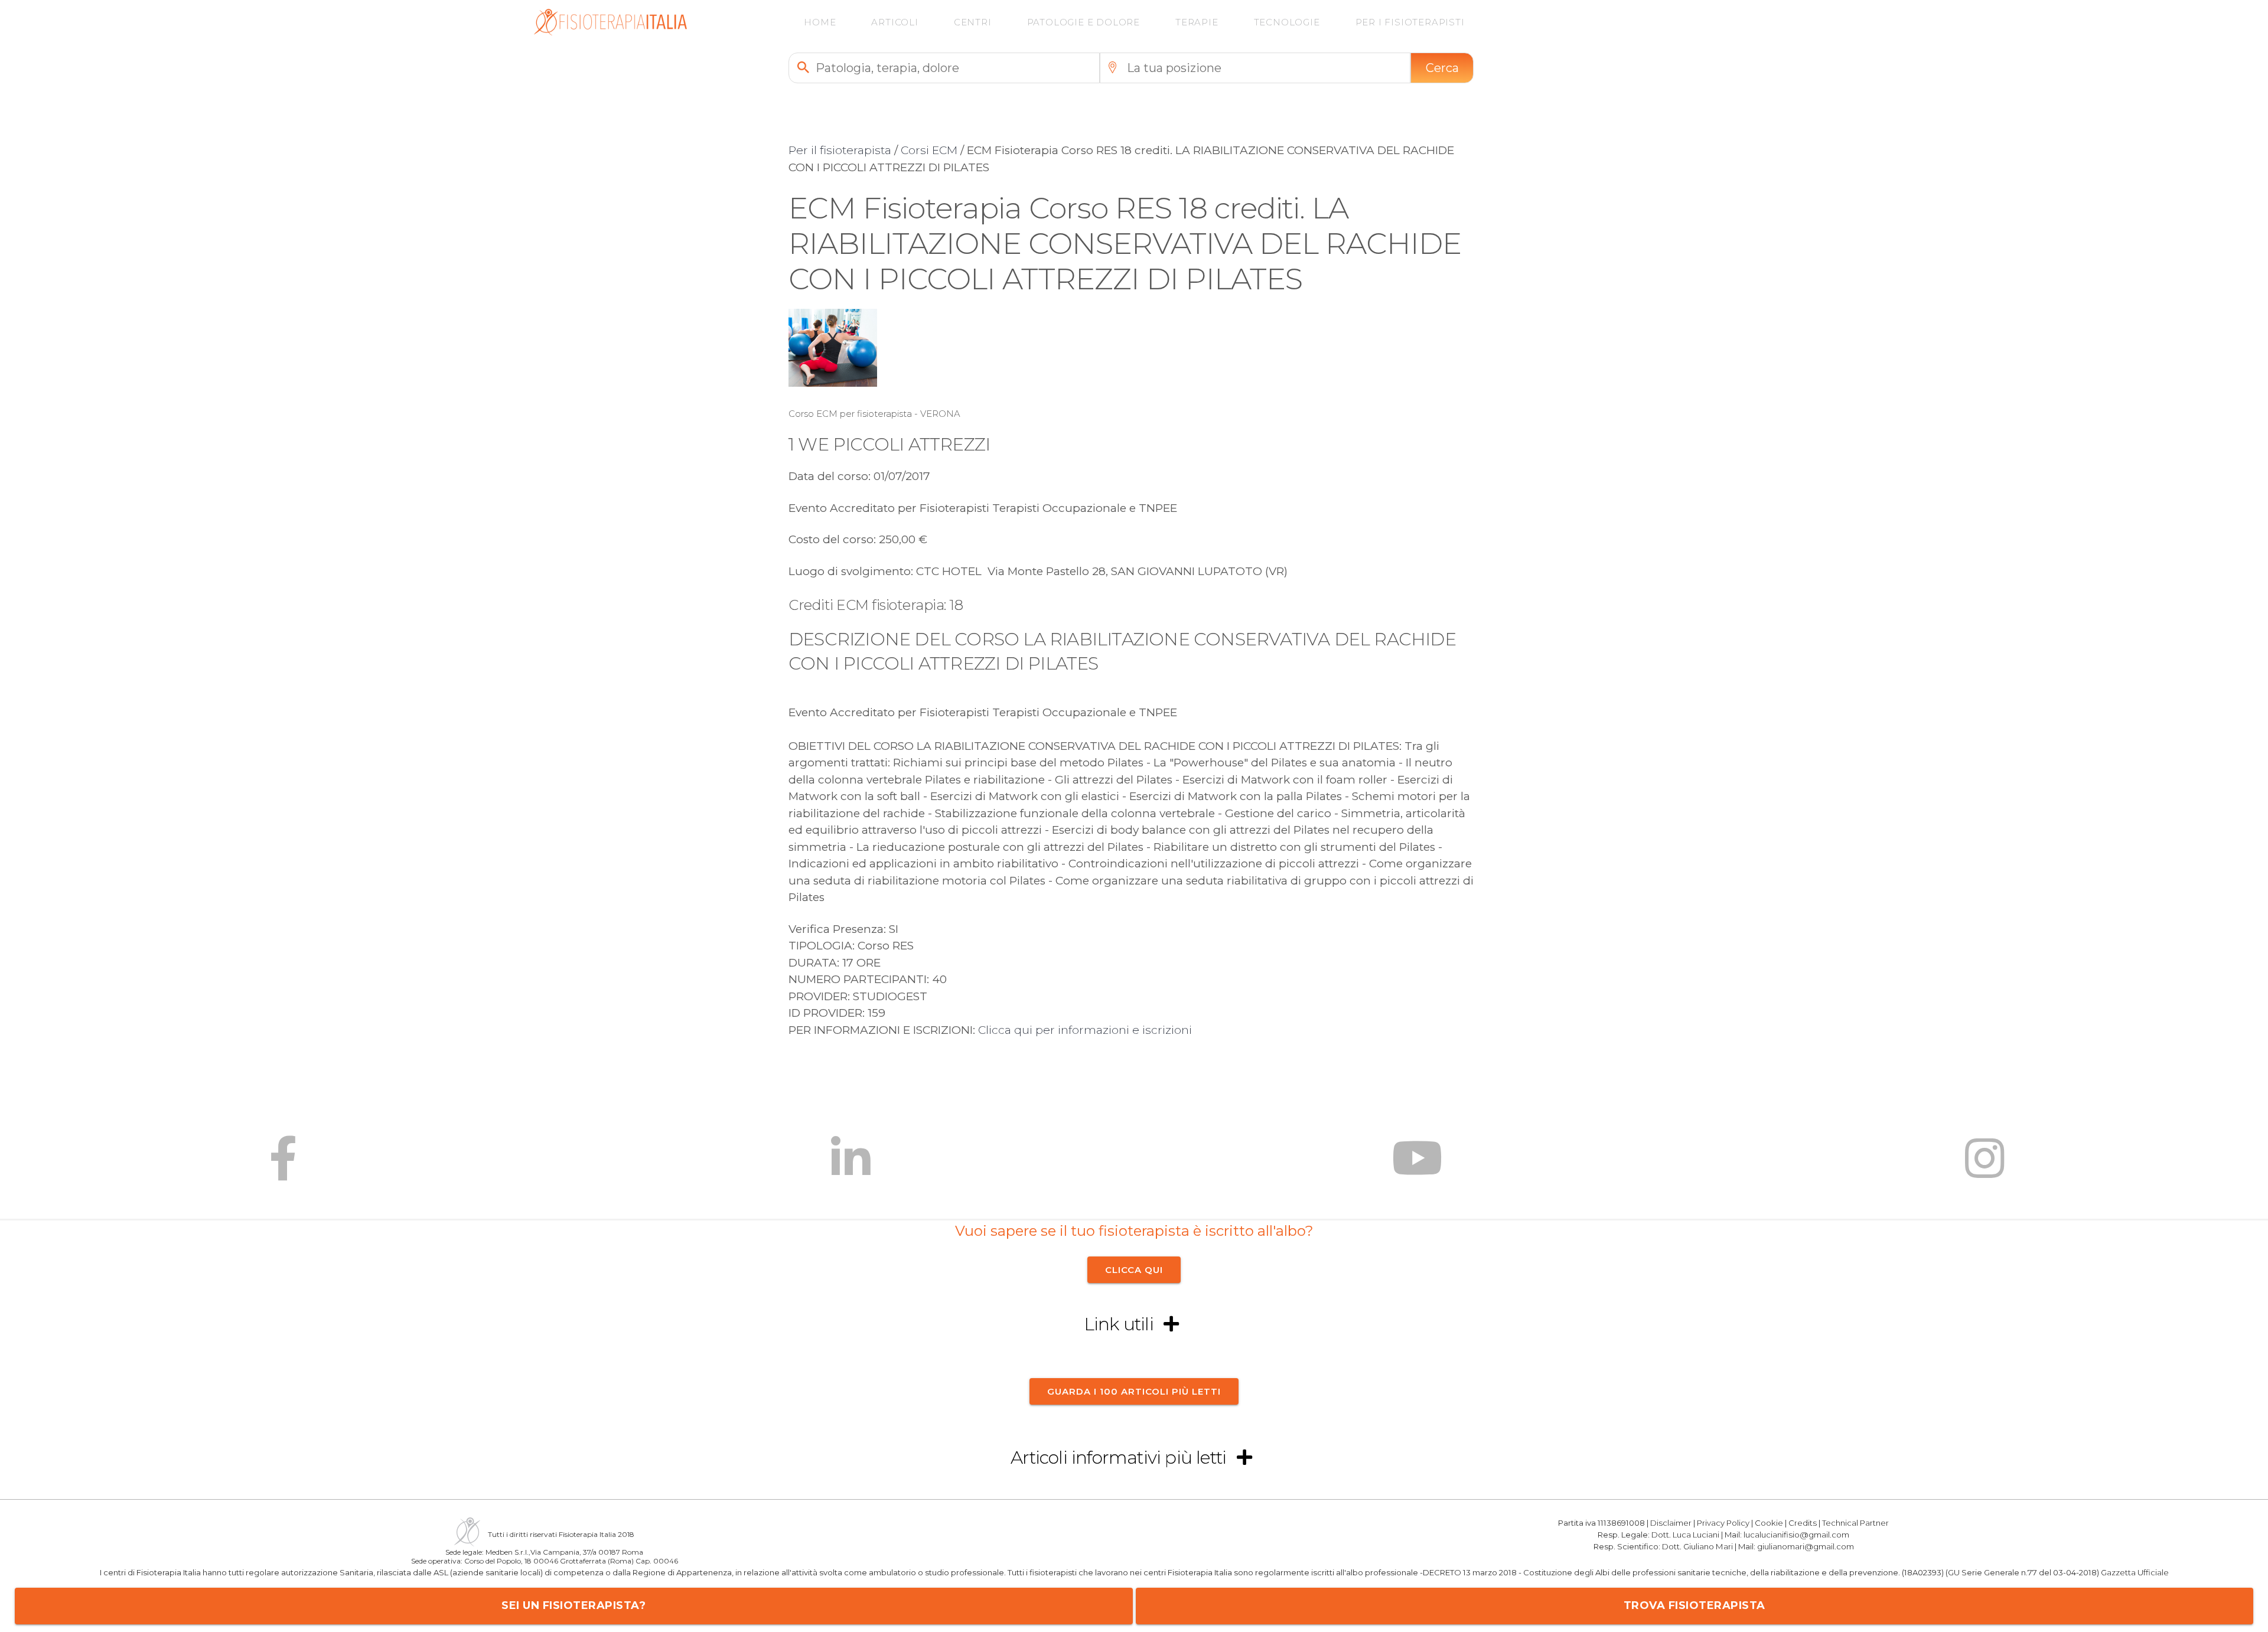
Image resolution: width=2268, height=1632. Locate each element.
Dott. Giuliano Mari (1697, 1546)
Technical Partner (1855, 1523)
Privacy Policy (1723, 1523)
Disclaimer (1671, 1523)
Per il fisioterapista (840, 150)
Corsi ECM (929, 150)
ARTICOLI (895, 22)
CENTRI (973, 22)
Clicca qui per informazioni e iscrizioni (1085, 1030)
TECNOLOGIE (1287, 22)
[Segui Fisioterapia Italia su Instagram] (1985, 1167)
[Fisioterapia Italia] (610, 32)
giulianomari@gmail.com (1806, 1546)
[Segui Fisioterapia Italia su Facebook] (283, 1167)
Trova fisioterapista (1695, 1605)
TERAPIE (1197, 22)
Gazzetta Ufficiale (2135, 1573)
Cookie (1769, 1523)
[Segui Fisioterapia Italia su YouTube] (1417, 1167)
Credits (1803, 1523)
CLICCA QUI (1134, 1270)
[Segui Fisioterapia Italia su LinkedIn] (851, 1167)
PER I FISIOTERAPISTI (1410, 22)
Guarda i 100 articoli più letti (1134, 1391)
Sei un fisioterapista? (573, 1605)
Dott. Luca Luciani (1685, 1535)
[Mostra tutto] (1171, 1325)
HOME (820, 22)
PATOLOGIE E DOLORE (1084, 22)
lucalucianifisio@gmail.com (1796, 1535)
